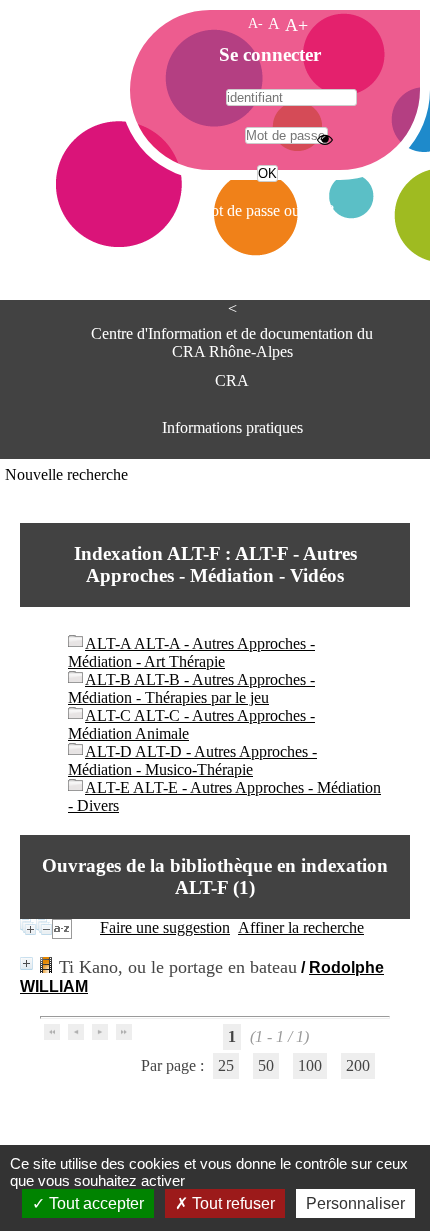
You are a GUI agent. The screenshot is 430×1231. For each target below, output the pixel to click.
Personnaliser (355, 1203)
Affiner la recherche (301, 927)
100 (310, 1065)
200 (358, 1065)
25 (226, 1065)
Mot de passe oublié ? (265, 210)
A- (255, 23)
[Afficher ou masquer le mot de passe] (325, 139)
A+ (296, 25)
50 (266, 1065)
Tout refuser (231, 1203)
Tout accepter (94, 1203)
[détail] (26, 963)
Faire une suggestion (165, 927)
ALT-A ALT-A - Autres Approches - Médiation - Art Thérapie (191, 652)
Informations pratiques (232, 427)
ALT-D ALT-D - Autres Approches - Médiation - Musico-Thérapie (192, 760)
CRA (232, 380)
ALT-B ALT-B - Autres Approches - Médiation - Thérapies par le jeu (191, 688)
